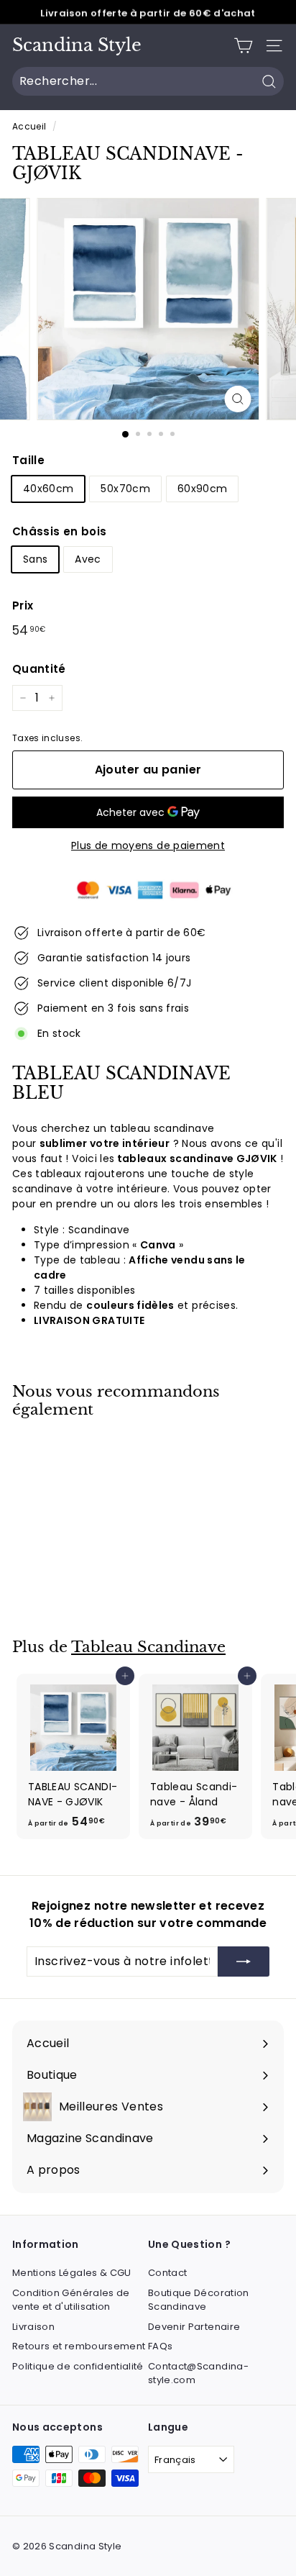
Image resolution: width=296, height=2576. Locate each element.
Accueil (29, 127)
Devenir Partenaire (194, 2327)
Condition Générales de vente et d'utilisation (71, 2300)
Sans (35, 559)
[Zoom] (238, 399)
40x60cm (48, 489)
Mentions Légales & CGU (72, 2273)
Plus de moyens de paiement (148, 845)
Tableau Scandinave (148, 1647)
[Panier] (243, 46)
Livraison (33, 2327)
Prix (23, 606)
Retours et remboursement (79, 2346)
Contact (167, 2273)
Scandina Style (77, 45)
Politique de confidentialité (78, 2366)
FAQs (160, 2346)
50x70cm (125, 489)
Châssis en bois (59, 531)
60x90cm (202, 489)
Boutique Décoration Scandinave (199, 2300)
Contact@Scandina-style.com (198, 2373)
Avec (88, 559)
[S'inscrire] (244, 1962)
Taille (28, 460)
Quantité (39, 669)
